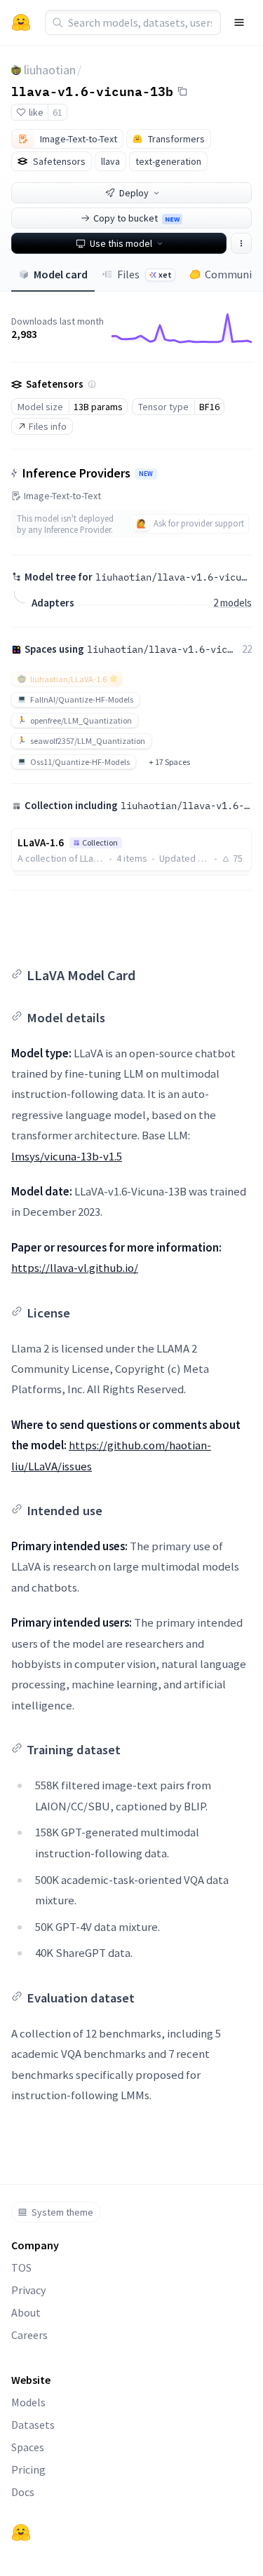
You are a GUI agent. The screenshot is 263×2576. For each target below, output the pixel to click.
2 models (232, 603)
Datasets (33, 2425)
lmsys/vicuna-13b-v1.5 (67, 1156)
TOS (21, 2267)
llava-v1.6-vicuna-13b (92, 90)
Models (28, 2402)
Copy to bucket (136, 218)
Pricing (28, 2469)
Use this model (121, 243)
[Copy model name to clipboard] (182, 91)
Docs (23, 2492)
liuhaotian (50, 70)
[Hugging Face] (21, 2533)
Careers (29, 2335)
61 (58, 112)
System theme (62, 2212)
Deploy (134, 193)
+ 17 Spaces (169, 762)
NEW (146, 474)
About (26, 2312)
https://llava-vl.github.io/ (75, 1268)
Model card (61, 274)
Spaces (28, 2447)
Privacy (28, 2290)
